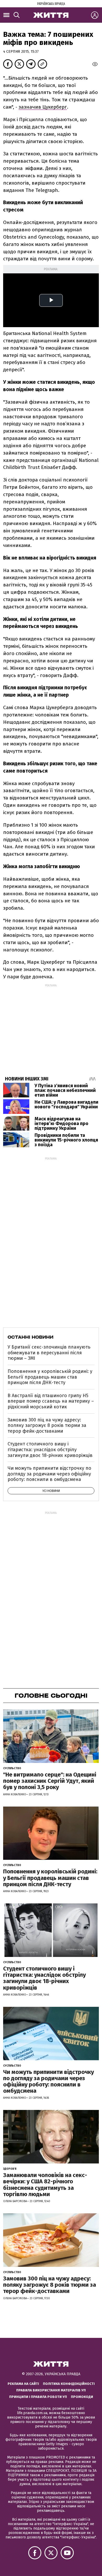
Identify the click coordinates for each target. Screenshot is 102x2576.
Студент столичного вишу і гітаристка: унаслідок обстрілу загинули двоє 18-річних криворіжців (50, 1449)
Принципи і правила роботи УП (38, 2397)
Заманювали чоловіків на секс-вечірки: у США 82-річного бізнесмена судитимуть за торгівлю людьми (45, 2185)
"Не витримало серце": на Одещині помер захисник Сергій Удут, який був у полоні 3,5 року (50, 1781)
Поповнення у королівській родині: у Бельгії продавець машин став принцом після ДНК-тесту (50, 1377)
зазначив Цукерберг (43, 107)
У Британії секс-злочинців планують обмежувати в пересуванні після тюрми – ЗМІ (49, 1353)
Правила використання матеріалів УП (51, 2390)
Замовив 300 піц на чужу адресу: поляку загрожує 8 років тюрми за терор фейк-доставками (47, 1425)
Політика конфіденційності (69, 2384)
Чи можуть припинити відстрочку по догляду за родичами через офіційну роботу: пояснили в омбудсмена (49, 1474)
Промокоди (82, 2397)
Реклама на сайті (23, 2384)
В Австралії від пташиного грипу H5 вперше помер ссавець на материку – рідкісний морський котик (51, 1401)
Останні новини (30, 1337)
